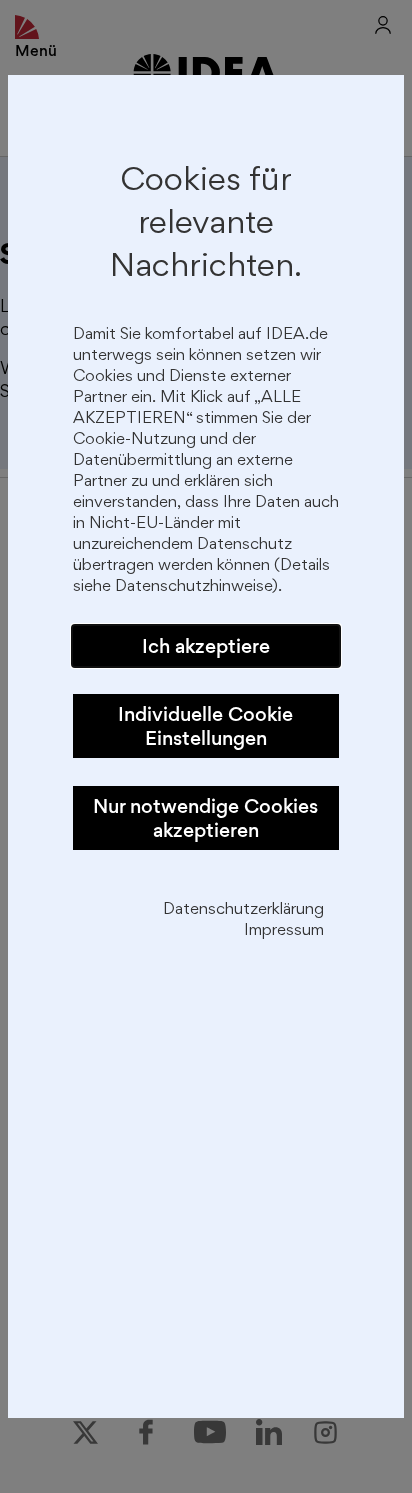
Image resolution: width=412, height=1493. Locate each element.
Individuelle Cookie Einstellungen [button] (205, 726)
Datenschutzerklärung (243, 910)
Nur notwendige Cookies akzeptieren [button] (205, 818)
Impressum (284, 931)
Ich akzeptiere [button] (206, 646)
